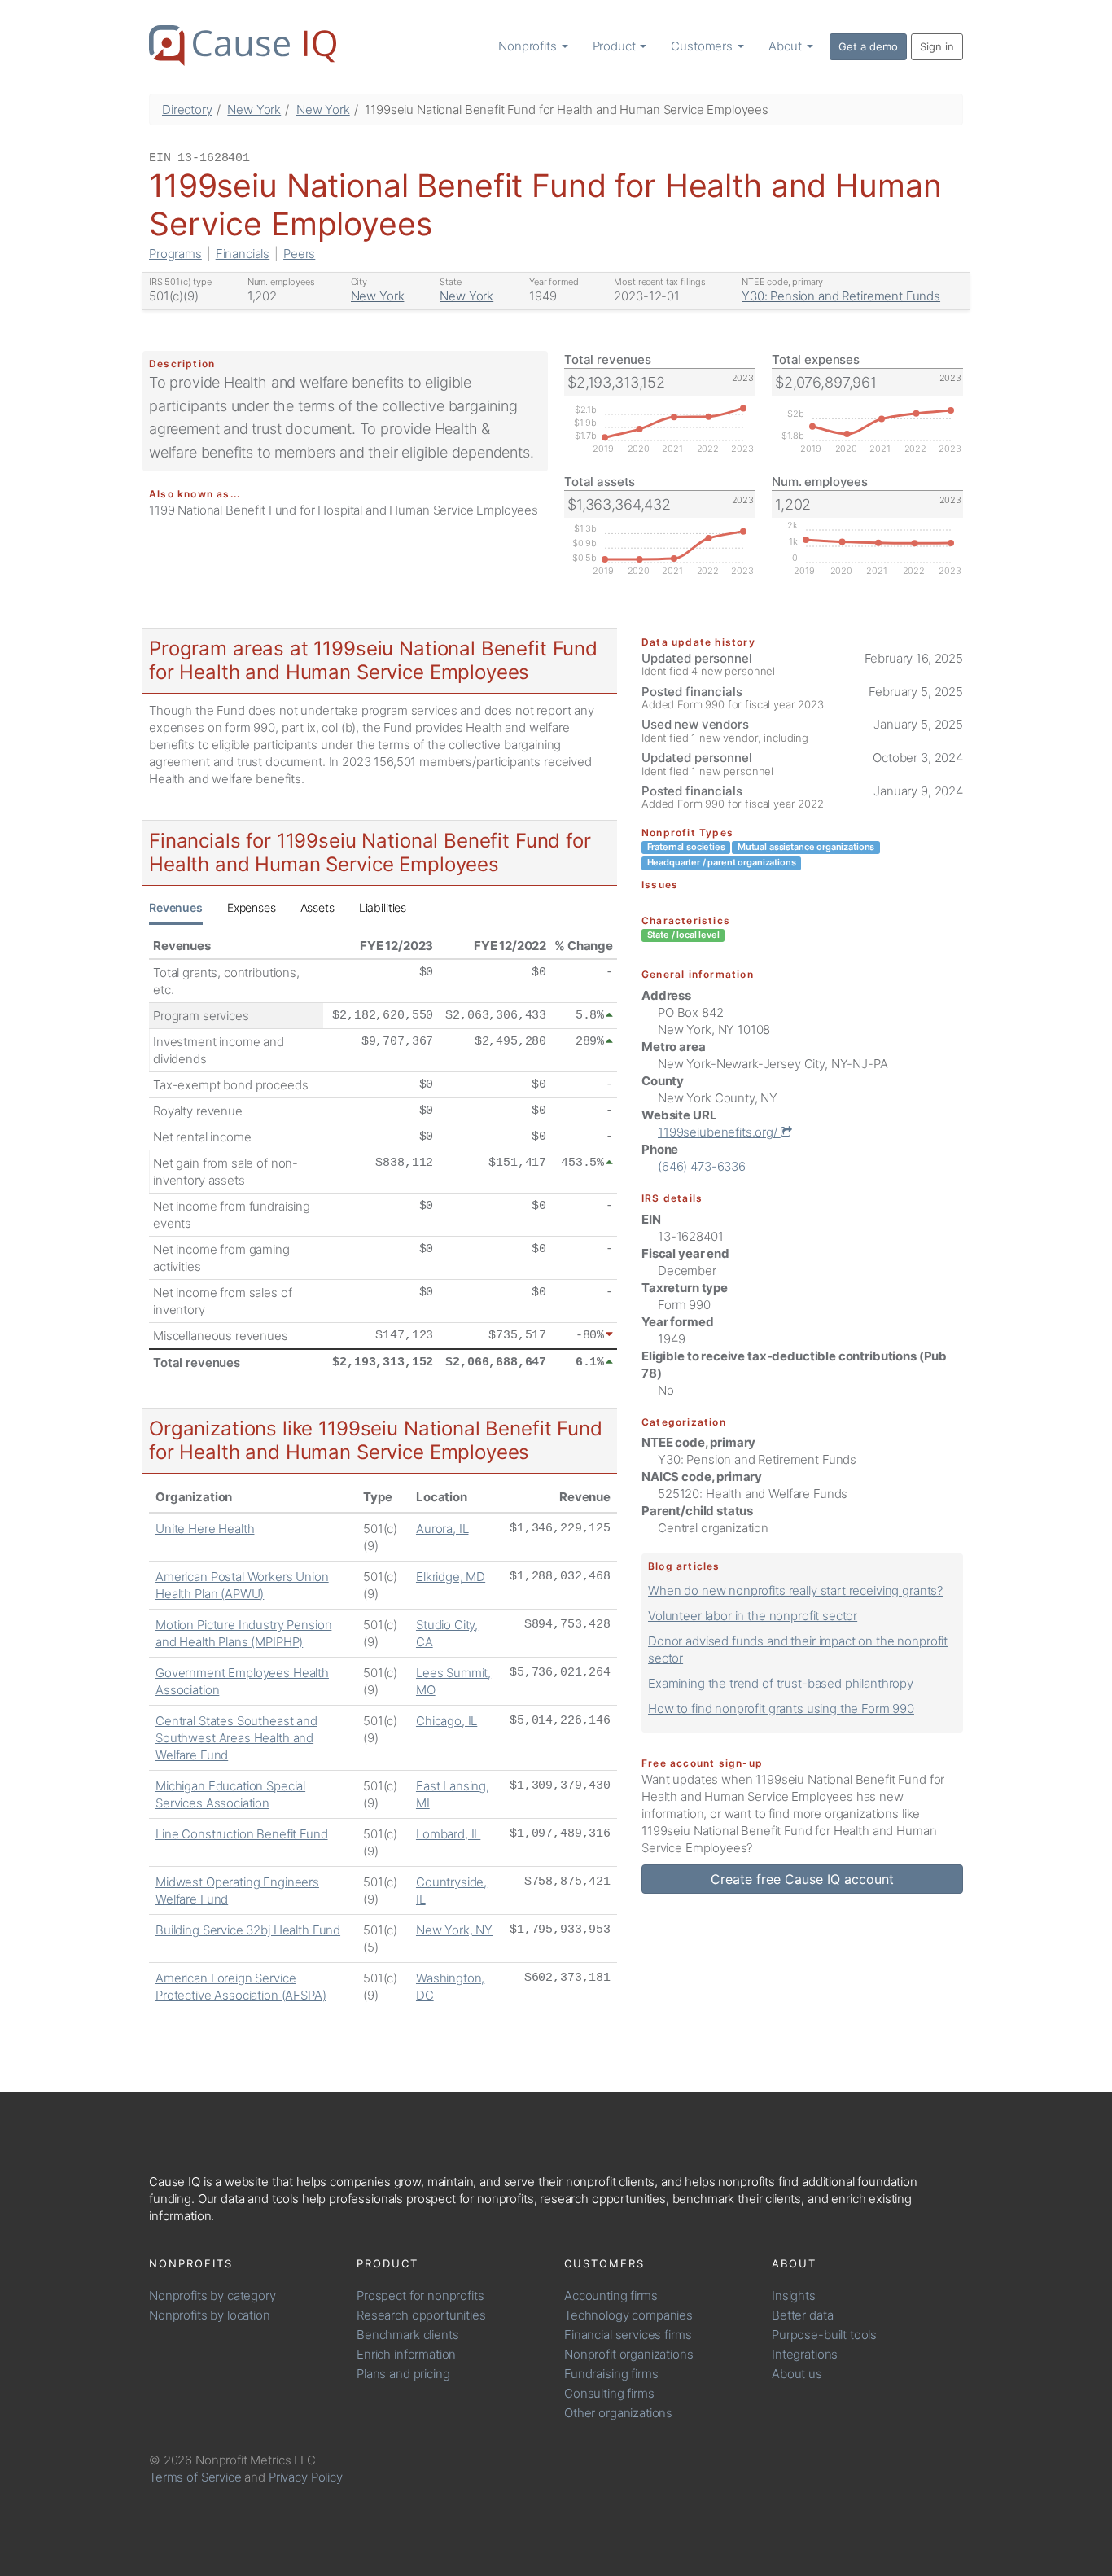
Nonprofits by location (210, 2315)
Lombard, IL (448, 1834)
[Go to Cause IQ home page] (243, 46)
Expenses (252, 907)
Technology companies (628, 2315)
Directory (187, 110)
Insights (794, 2296)
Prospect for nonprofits (420, 2296)
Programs (175, 254)
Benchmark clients (407, 2335)
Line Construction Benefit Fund (242, 1834)
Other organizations (618, 2413)
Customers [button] (703, 46)
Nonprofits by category (212, 2296)
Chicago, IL (447, 1721)
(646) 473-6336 (702, 1166)
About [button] (787, 46)
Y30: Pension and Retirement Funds (841, 296)
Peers (299, 254)
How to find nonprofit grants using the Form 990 (781, 1709)
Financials (243, 254)
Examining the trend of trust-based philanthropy (781, 1683)
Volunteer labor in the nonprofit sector (753, 1616)
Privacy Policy (306, 2477)
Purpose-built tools (824, 2335)
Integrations (805, 2354)
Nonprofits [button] (529, 46)
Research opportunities (421, 2315)
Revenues (176, 907)
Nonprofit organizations (629, 2354)
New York (254, 110)
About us (797, 2374)
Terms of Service (195, 2477)
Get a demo (868, 46)
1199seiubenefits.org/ (719, 1132)
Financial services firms (628, 2335)
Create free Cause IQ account (802, 1879)
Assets (317, 907)
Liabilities (383, 907)
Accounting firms (611, 2296)
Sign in (937, 46)
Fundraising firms (611, 2374)
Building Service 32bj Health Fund (248, 1930)
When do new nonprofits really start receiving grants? (795, 1590)
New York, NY (454, 1930)
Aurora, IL (442, 1529)
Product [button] (616, 46)
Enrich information (406, 2354)
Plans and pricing (403, 2374)
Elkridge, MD (451, 1577)
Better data (802, 2315)
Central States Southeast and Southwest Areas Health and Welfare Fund (236, 1738)
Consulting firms (609, 2393)
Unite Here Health (205, 1529)
